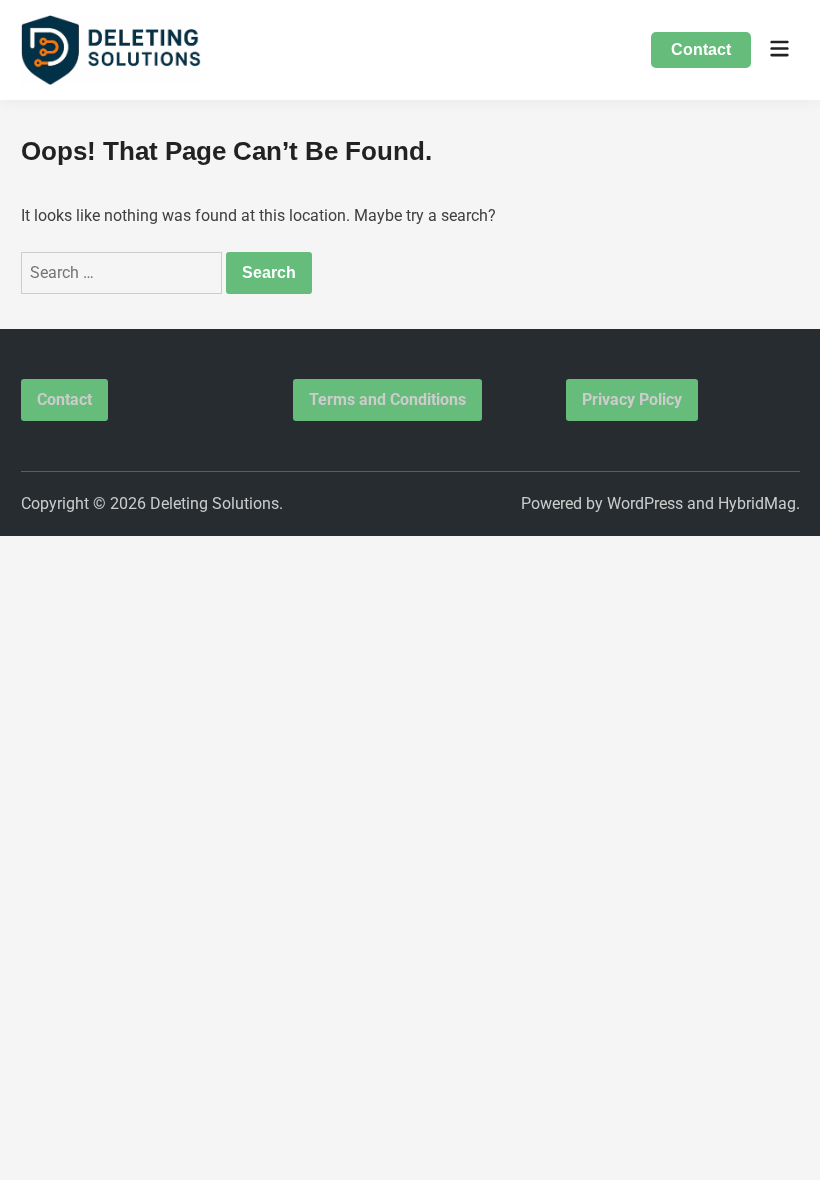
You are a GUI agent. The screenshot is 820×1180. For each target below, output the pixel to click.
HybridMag (757, 503)
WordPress (645, 503)
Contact (701, 49)
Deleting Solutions (214, 503)
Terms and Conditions (387, 399)
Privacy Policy (632, 399)
